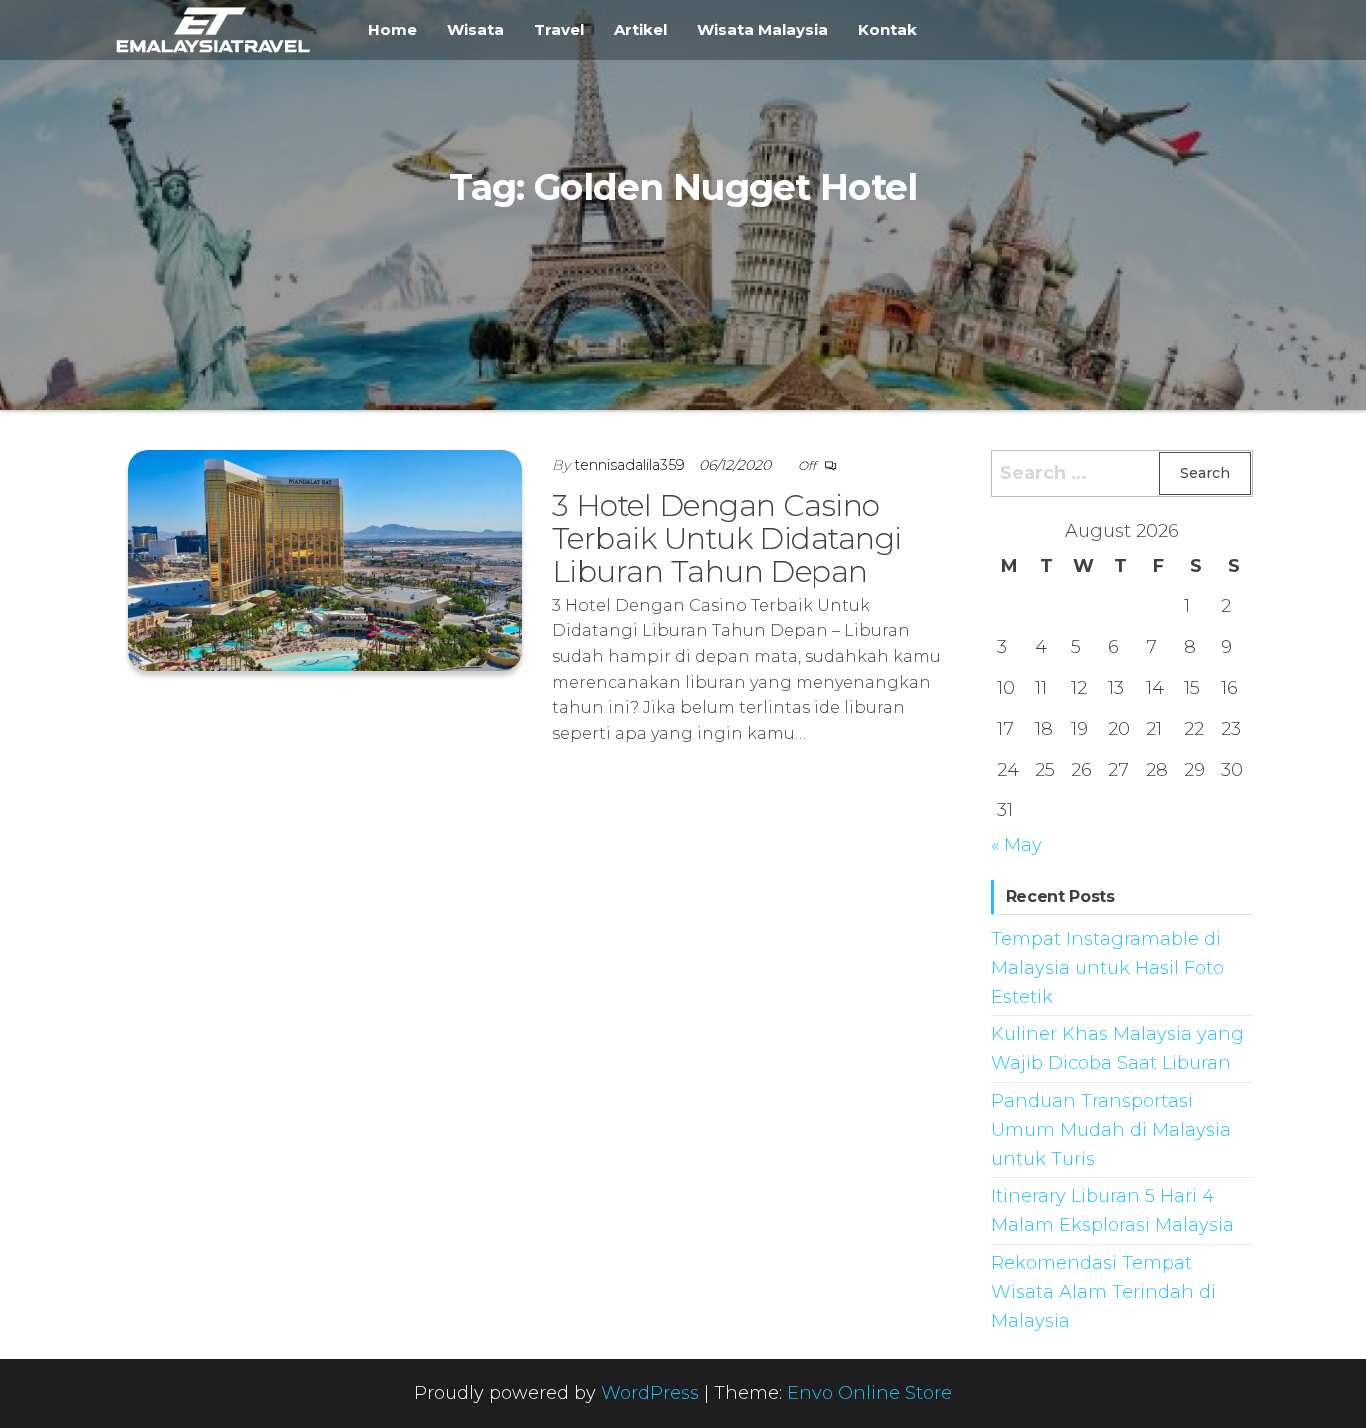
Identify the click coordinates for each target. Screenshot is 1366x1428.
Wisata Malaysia (762, 29)
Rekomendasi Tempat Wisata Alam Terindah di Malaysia (1103, 1292)
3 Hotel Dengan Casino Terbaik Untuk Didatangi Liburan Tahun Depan (727, 538)
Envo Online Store (869, 1393)
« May (1016, 845)
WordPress (650, 1393)
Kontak (887, 29)
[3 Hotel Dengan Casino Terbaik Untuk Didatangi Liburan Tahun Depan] (325, 559)
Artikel (640, 29)
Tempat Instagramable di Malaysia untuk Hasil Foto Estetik (1107, 968)
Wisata (475, 29)
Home (392, 29)
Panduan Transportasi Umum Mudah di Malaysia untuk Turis (1111, 1130)
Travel (559, 29)
